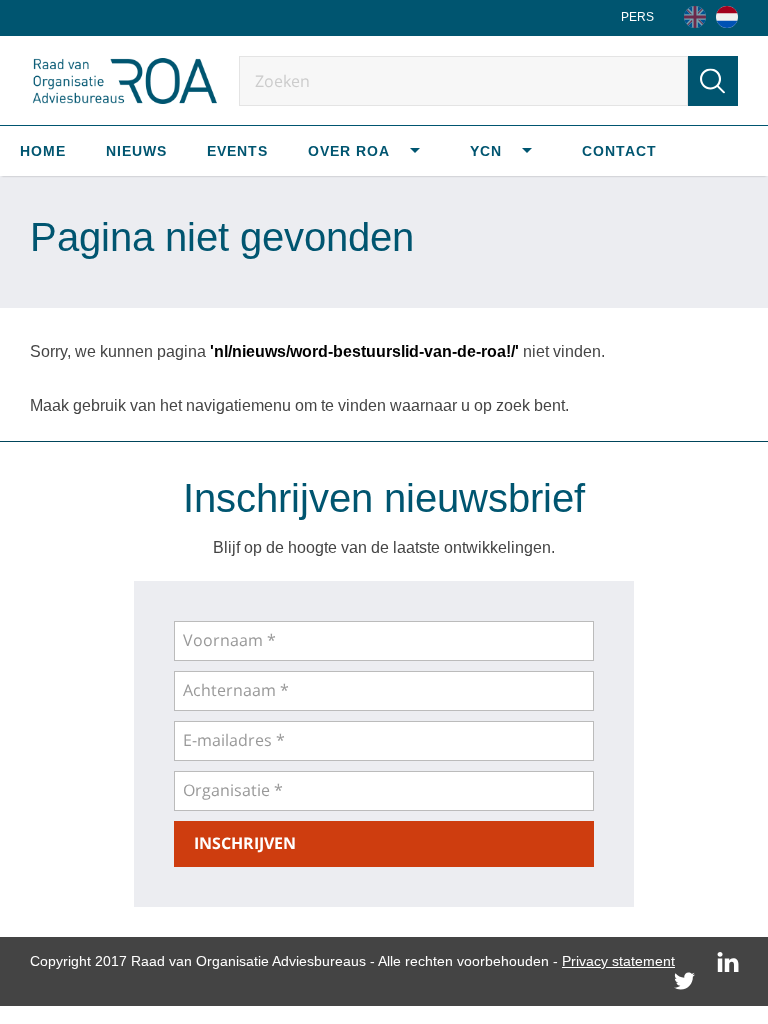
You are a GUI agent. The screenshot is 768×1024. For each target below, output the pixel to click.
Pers (637, 17)
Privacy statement (618, 961)
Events (237, 151)
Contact (619, 151)
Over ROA (349, 151)
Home (43, 151)
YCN (486, 151)
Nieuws (136, 151)
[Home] (727, 17)
